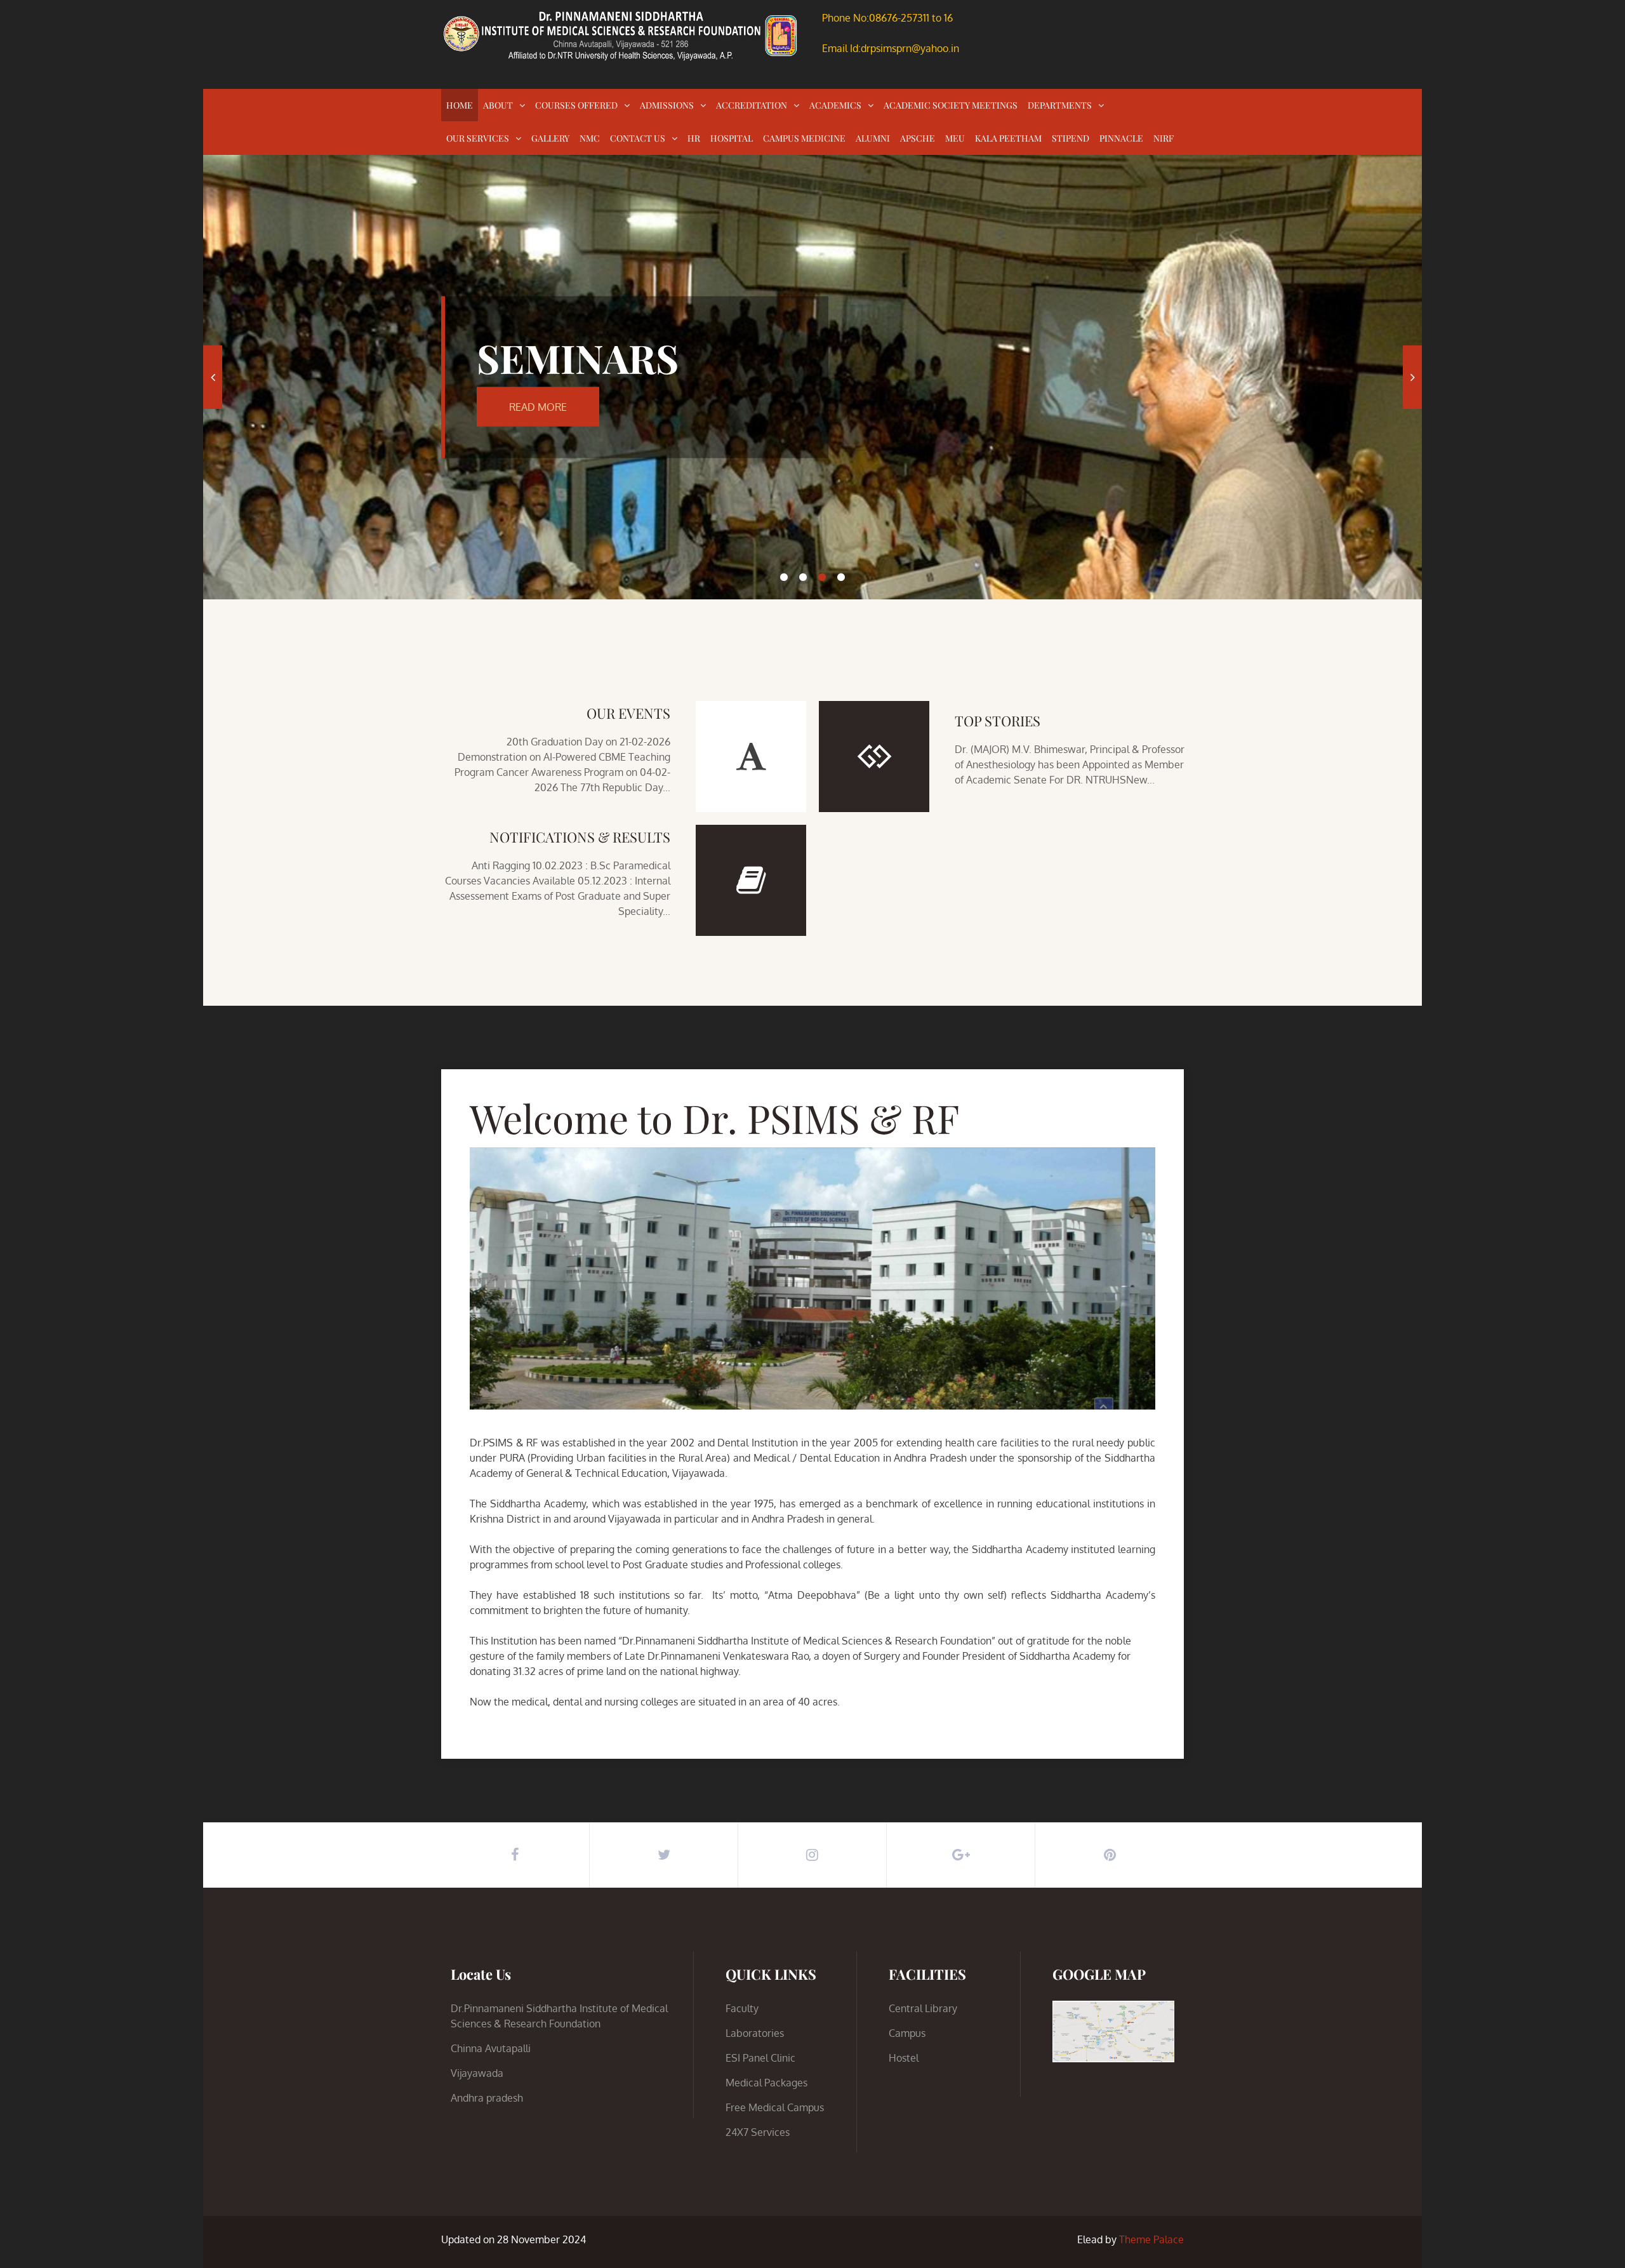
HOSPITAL (732, 138)
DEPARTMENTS (1060, 105)
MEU (955, 138)
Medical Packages (766, 2083)
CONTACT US (638, 138)
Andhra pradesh (487, 2098)
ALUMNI (873, 138)
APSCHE (918, 138)
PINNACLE (1121, 138)
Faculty (742, 2008)
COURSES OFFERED (576, 105)
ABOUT (498, 105)
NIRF (1164, 138)
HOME (460, 105)
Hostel (904, 2058)
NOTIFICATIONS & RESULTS (580, 837)
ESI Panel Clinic (760, 2058)
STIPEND (1071, 138)
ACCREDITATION (752, 105)
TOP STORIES (998, 721)
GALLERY (550, 138)
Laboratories (755, 2033)
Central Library (923, 2008)
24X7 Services (758, 2132)
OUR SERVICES (478, 138)
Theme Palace (1151, 2239)
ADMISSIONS (667, 105)
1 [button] (784, 577)
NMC (590, 138)
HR (694, 138)
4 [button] (841, 577)
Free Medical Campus (775, 2107)
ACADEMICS (835, 105)
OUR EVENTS (628, 713)
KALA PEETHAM (1008, 138)
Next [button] (1412, 377)
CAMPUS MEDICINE (804, 138)
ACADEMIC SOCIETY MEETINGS (951, 105)
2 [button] (803, 577)
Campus (907, 2033)
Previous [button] (213, 377)
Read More (538, 406)
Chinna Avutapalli (491, 2048)
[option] (812, 377)
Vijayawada (477, 2073)
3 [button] (822, 577)
